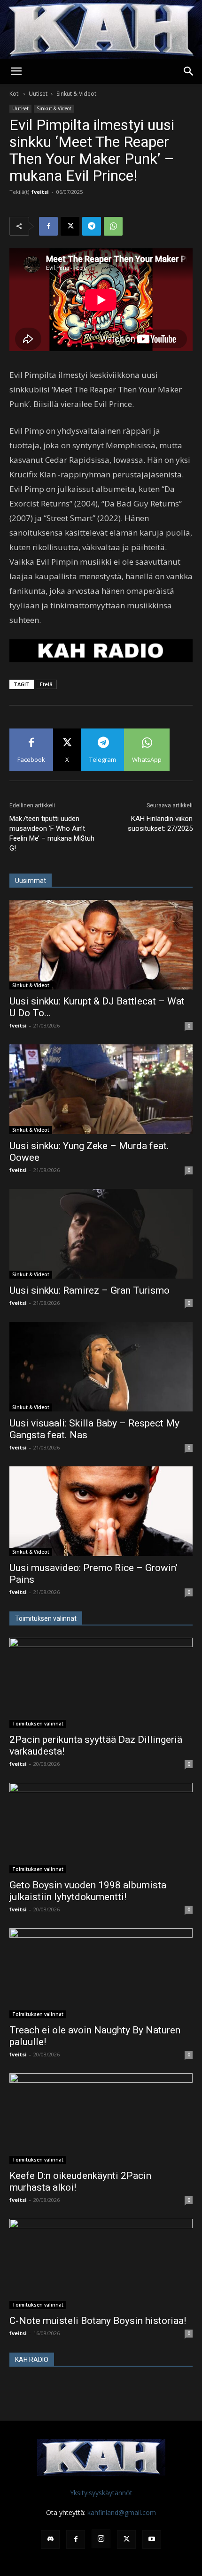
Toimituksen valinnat (38, 1724)
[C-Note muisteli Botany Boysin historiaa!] (101, 2264)
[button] (16, 71)
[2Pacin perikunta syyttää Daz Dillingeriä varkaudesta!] (101, 1683)
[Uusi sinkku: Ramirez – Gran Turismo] (101, 1234)
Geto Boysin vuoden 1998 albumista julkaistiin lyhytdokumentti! (88, 1891)
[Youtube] (152, 2539)
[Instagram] (101, 2539)
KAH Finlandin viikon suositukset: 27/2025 (160, 824)
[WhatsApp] (113, 226)
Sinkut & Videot (76, 94)
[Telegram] (92, 226)
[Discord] (50, 2539)
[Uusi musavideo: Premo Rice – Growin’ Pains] (101, 1511)
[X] (70, 226)
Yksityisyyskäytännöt (101, 2493)
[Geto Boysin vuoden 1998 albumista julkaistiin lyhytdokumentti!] (101, 1828)
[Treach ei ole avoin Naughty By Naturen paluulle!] (101, 1974)
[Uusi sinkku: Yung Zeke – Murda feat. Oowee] (101, 1089)
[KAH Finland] (101, 29)
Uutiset (38, 94)
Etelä (46, 684)
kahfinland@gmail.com (122, 2512)
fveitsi (40, 192)
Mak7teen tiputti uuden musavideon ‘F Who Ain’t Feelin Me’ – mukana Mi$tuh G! (52, 833)
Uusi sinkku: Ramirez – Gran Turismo (89, 1290)
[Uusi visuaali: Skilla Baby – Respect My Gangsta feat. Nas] (101, 1367)
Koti (15, 94)
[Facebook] (48, 226)
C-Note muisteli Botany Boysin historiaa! (98, 2321)
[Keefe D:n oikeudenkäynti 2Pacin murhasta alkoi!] (101, 2119)
